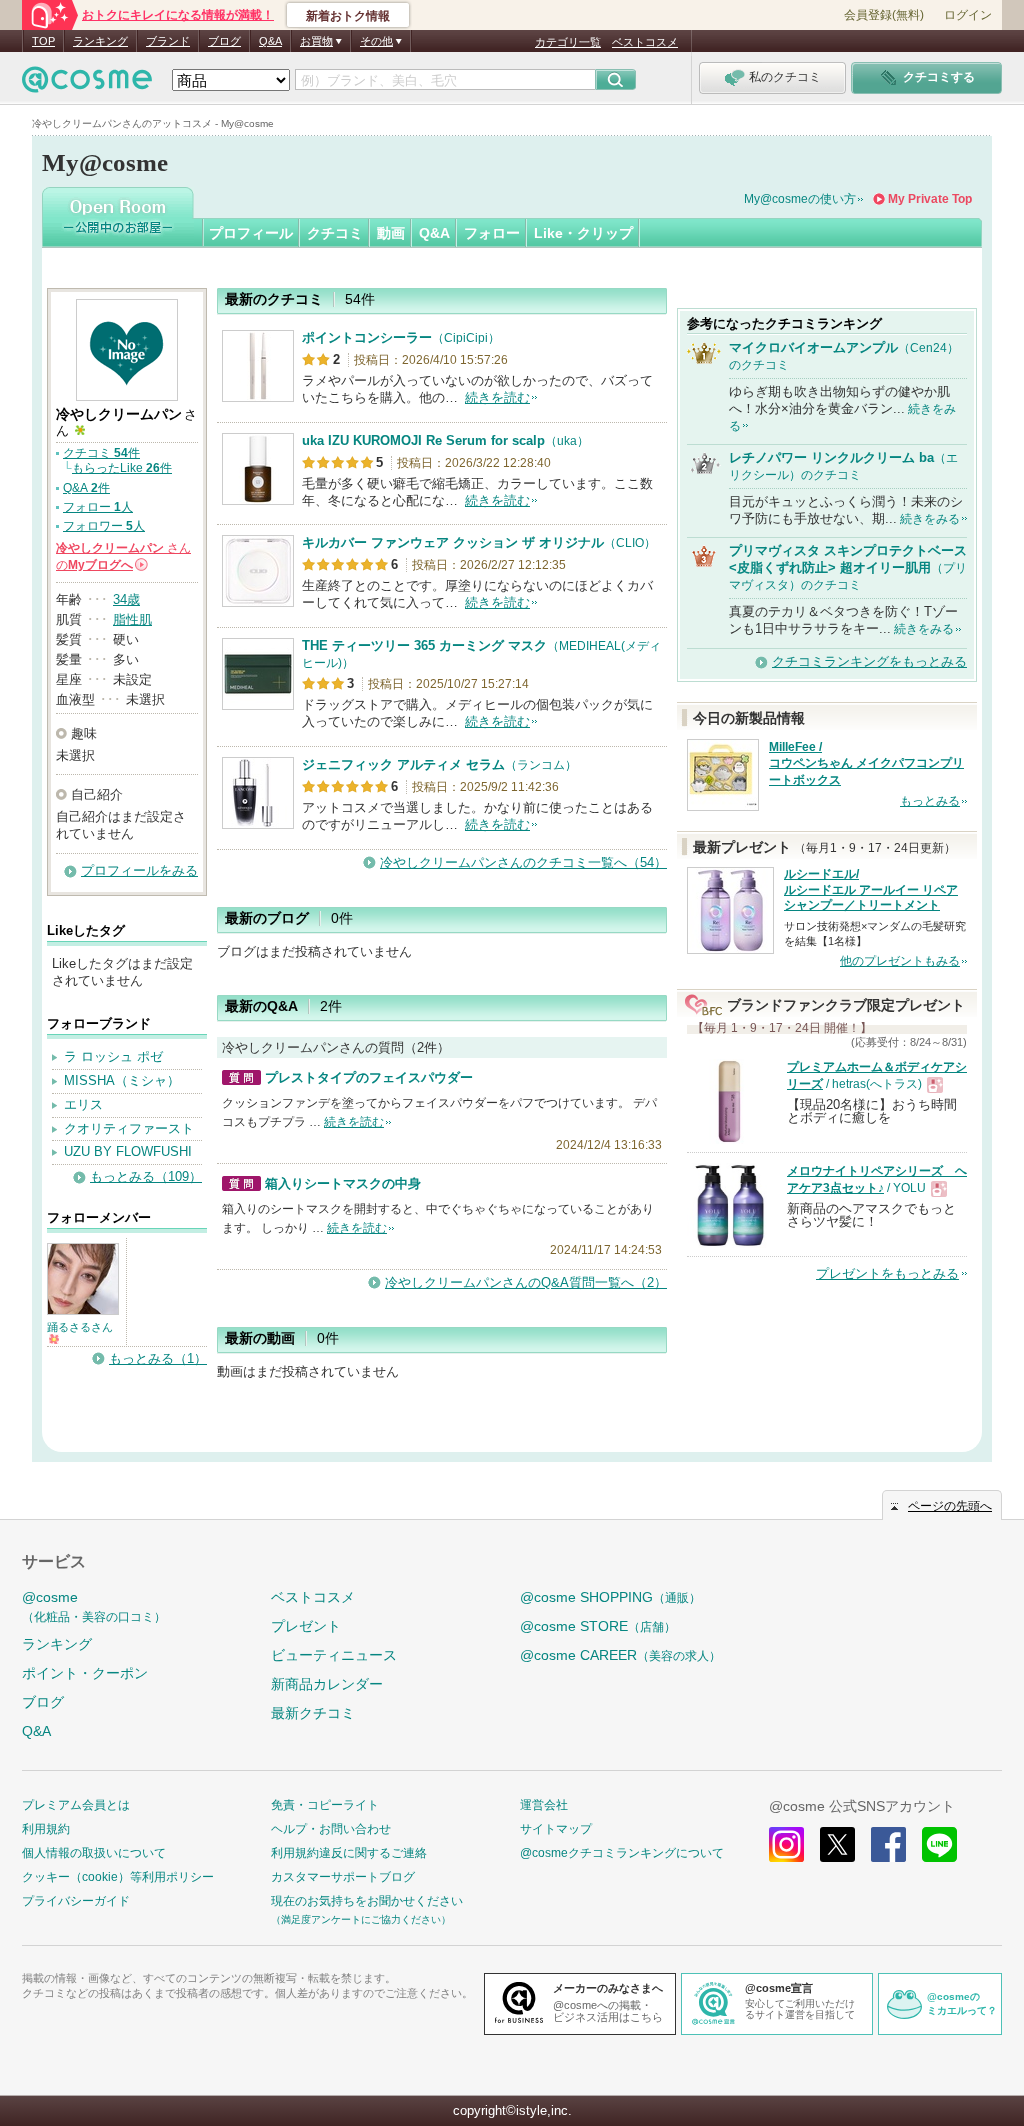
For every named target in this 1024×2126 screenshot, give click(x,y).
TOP (43, 41)
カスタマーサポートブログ (343, 1877)
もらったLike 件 (122, 468)
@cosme (94, 1606)
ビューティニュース (334, 1655)
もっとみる (930, 801)
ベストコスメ (645, 42)
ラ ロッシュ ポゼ (113, 1056)
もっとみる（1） (158, 1358)
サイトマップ (556, 1829)
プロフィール (251, 233)
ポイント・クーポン (85, 1673)
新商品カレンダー (327, 1684)
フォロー (492, 233)
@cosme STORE (598, 1626)
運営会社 (544, 1805)
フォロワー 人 (104, 526)
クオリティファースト (129, 1128)
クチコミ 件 (101, 453)
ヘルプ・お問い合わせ (331, 1829)
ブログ (224, 41)
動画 (391, 233)
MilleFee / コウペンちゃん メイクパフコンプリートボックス (866, 764)
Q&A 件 (86, 488)
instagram (786, 1844)
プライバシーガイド (76, 1901)
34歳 (126, 599)
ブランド (168, 41)
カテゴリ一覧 (568, 42)
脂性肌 (132, 619)
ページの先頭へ (950, 1506)
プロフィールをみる (139, 870)
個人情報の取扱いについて (94, 1853)
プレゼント (306, 1626)
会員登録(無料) (884, 15)
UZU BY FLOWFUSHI (128, 1151)
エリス (83, 1104)
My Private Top (930, 199)
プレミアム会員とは (76, 1805)
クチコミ (335, 233)
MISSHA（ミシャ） (122, 1080)
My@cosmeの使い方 (800, 199)
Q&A (270, 41)
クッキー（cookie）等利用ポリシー (118, 1877)
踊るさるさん (80, 1327)
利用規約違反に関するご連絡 (349, 1853)
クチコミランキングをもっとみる (869, 661)
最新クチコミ (313, 1713)
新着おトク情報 (348, 16)
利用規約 (46, 1829)
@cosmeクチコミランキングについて (622, 1853)
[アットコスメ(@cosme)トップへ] (87, 84)
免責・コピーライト (325, 1805)
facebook (888, 1844)
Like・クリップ (583, 233)
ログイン (968, 15)
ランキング (100, 41)
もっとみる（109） (146, 1176)
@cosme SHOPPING (610, 1597)
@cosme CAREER (620, 1655)
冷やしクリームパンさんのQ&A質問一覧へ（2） (526, 1282)
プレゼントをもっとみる (887, 1273)
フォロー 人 (98, 507)
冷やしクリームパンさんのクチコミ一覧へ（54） (523, 862)
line (939, 1844)
